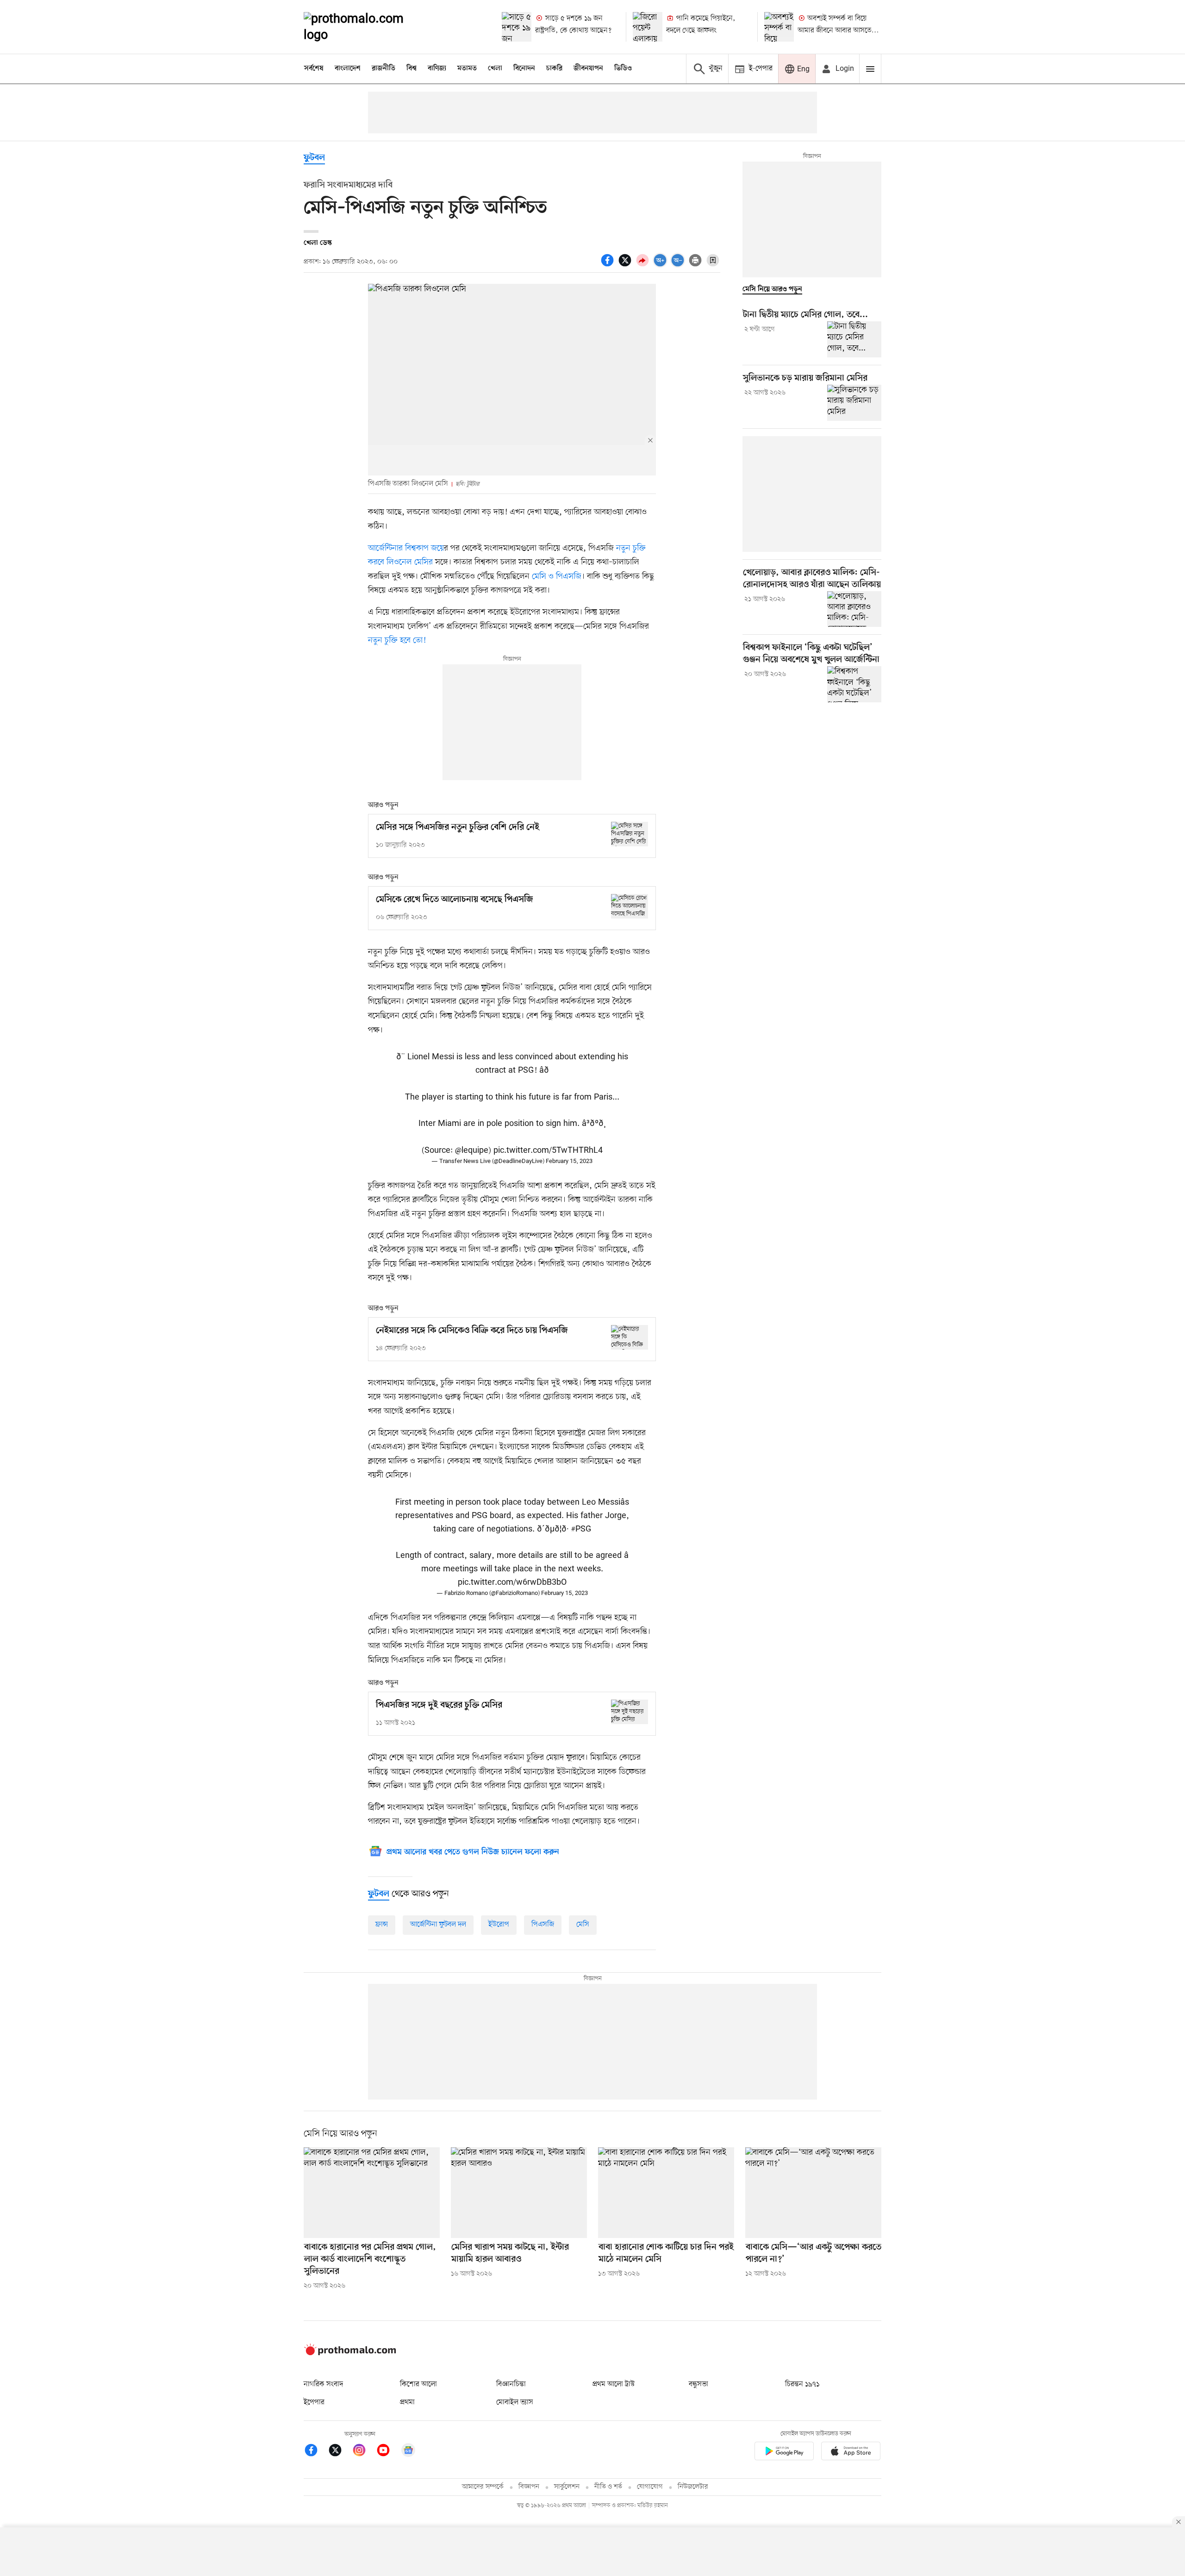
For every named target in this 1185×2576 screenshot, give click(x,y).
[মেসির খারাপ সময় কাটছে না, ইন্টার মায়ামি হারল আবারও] (519, 2193)
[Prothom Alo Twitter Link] (340, 2452)
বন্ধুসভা (699, 2384)
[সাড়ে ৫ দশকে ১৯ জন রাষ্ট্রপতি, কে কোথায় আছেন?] (517, 27)
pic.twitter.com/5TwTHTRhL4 (548, 1150)
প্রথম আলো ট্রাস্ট (614, 2384)
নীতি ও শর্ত (608, 2487)
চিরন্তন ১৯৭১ (802, 2384)
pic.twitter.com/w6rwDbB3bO (512, 1582)
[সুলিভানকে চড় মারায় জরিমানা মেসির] (854, 403)
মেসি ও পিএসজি (557, 576)
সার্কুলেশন (567, 2487)
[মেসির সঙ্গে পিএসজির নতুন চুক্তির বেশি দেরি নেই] (630, 834)
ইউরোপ (499, 1925)
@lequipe (472, 1150)
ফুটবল (314, 158)
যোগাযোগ (650, 2487)
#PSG (581, 1529)
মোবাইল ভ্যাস (515, 2402)
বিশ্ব (412, 69)
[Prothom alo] (366, 27)
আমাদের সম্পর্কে (483, 2487)
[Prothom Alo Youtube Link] (388, 2452)
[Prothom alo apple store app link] (851, 2453)
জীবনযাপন (588, 69)
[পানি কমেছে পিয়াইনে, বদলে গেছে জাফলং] (648, 27)
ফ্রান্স (382, 1925)
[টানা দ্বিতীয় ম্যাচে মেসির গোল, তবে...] (854, 339)
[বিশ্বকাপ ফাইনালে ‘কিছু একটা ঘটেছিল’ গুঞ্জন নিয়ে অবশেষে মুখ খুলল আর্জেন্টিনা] (854, 684)
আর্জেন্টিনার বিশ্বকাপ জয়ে (406, 548)
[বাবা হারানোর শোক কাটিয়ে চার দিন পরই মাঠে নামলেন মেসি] (666, 2193)
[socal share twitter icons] (626, 265)
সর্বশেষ (314, 69)
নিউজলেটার (693, 2487)
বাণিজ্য (437, 69)
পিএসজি (543, 1925)
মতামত (467, 69)
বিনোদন (524, 69)
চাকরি (554, 69)
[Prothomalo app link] (784, 2453)
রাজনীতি (384, 69)
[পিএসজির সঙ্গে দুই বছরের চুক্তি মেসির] (630, 1712)
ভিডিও (623, 69)
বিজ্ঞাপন (529, 2487)
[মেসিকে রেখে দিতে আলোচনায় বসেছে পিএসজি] (630, 906)
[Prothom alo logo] (350, 2353)
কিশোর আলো (418, 2384)
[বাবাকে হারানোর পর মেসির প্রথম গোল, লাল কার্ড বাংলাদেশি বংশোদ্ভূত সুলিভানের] (372, 2193)
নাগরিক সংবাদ (323, 2384)
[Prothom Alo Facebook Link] (316, 2452)
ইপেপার (314, 2402)
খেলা (495, 69)
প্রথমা (407, 2402)
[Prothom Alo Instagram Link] (364, 2452)
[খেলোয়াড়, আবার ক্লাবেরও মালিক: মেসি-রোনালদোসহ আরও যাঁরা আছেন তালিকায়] (854, 609)
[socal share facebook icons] (609, 265)
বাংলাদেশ (348, 69)
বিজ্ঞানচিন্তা (511, 2384)
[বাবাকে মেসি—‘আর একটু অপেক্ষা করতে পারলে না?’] (813, 2193)
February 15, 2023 (569, 1161)
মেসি (583, 1925)
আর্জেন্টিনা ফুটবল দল (438, 1925)
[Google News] (408, 2452)
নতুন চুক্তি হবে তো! (397, 640)
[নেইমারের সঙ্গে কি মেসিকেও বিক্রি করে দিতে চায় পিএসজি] (630, 1337)
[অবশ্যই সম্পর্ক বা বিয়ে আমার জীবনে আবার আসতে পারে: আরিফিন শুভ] (779, 27)
